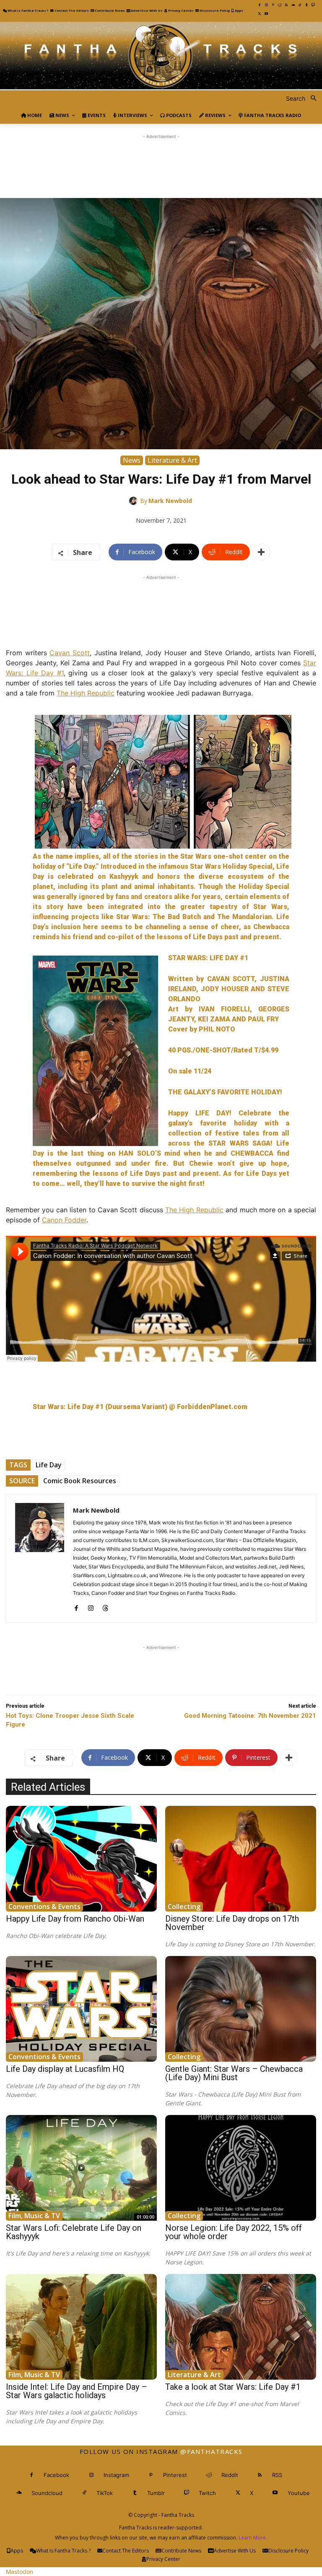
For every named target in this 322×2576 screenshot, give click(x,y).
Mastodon (19, 2572)
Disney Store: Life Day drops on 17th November (232, 1923)
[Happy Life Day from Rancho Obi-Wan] (81, 1859)
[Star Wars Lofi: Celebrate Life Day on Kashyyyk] (81, 2168)
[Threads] (105, 1606)
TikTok (105, 2493)
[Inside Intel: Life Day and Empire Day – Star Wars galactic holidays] (81, 2327)
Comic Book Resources (80, 1481)
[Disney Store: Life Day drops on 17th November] (241, 1859)
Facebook (56, 2475)
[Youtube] (266, 14)
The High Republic (86, 693)
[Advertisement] (161, 160)
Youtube (299, 2493)
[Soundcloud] (293, 5)
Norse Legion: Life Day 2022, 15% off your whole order (234, 2232)
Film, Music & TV (34, 2216)
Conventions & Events (44, 1907)
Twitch (207, 2493)
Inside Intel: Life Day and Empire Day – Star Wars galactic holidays (77, 2391)
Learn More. (253, 2538)
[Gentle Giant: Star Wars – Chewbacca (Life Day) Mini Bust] (241, 2009)
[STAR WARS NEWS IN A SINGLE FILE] (161, 56)
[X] (260, 14)
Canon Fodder (64, 1220)
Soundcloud (47, 2493)
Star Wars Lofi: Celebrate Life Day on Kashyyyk (74, 2232)
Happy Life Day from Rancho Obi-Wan (75, 1919)
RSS (277, 2475)
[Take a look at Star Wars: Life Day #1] (241, 2327)
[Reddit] (280, 5)
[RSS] (286, 5)
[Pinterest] (273, 5)
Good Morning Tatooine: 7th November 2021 (250, 1716)
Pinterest (175, 2475)
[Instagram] (266, 5)
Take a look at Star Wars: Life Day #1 (233, 2387)
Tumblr (156, 2493)
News (132, 460)
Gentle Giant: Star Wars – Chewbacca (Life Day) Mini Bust (234, 2073)
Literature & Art (172, 460)
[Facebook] (260, 5)
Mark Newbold (170, 501)
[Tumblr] (306, 5)
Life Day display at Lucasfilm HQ (65, 2069)
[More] (261, 552)
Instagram (116, 2475)
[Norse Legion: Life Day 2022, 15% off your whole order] (241, 2168)
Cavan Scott (70, 653)
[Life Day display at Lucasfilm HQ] (81, 2009)
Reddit (230, 2475)
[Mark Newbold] (135, 501)
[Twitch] (313, 5)
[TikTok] (300, 5)
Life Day (49, 1465)
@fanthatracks (212, 2451)
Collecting (184, 1907)
